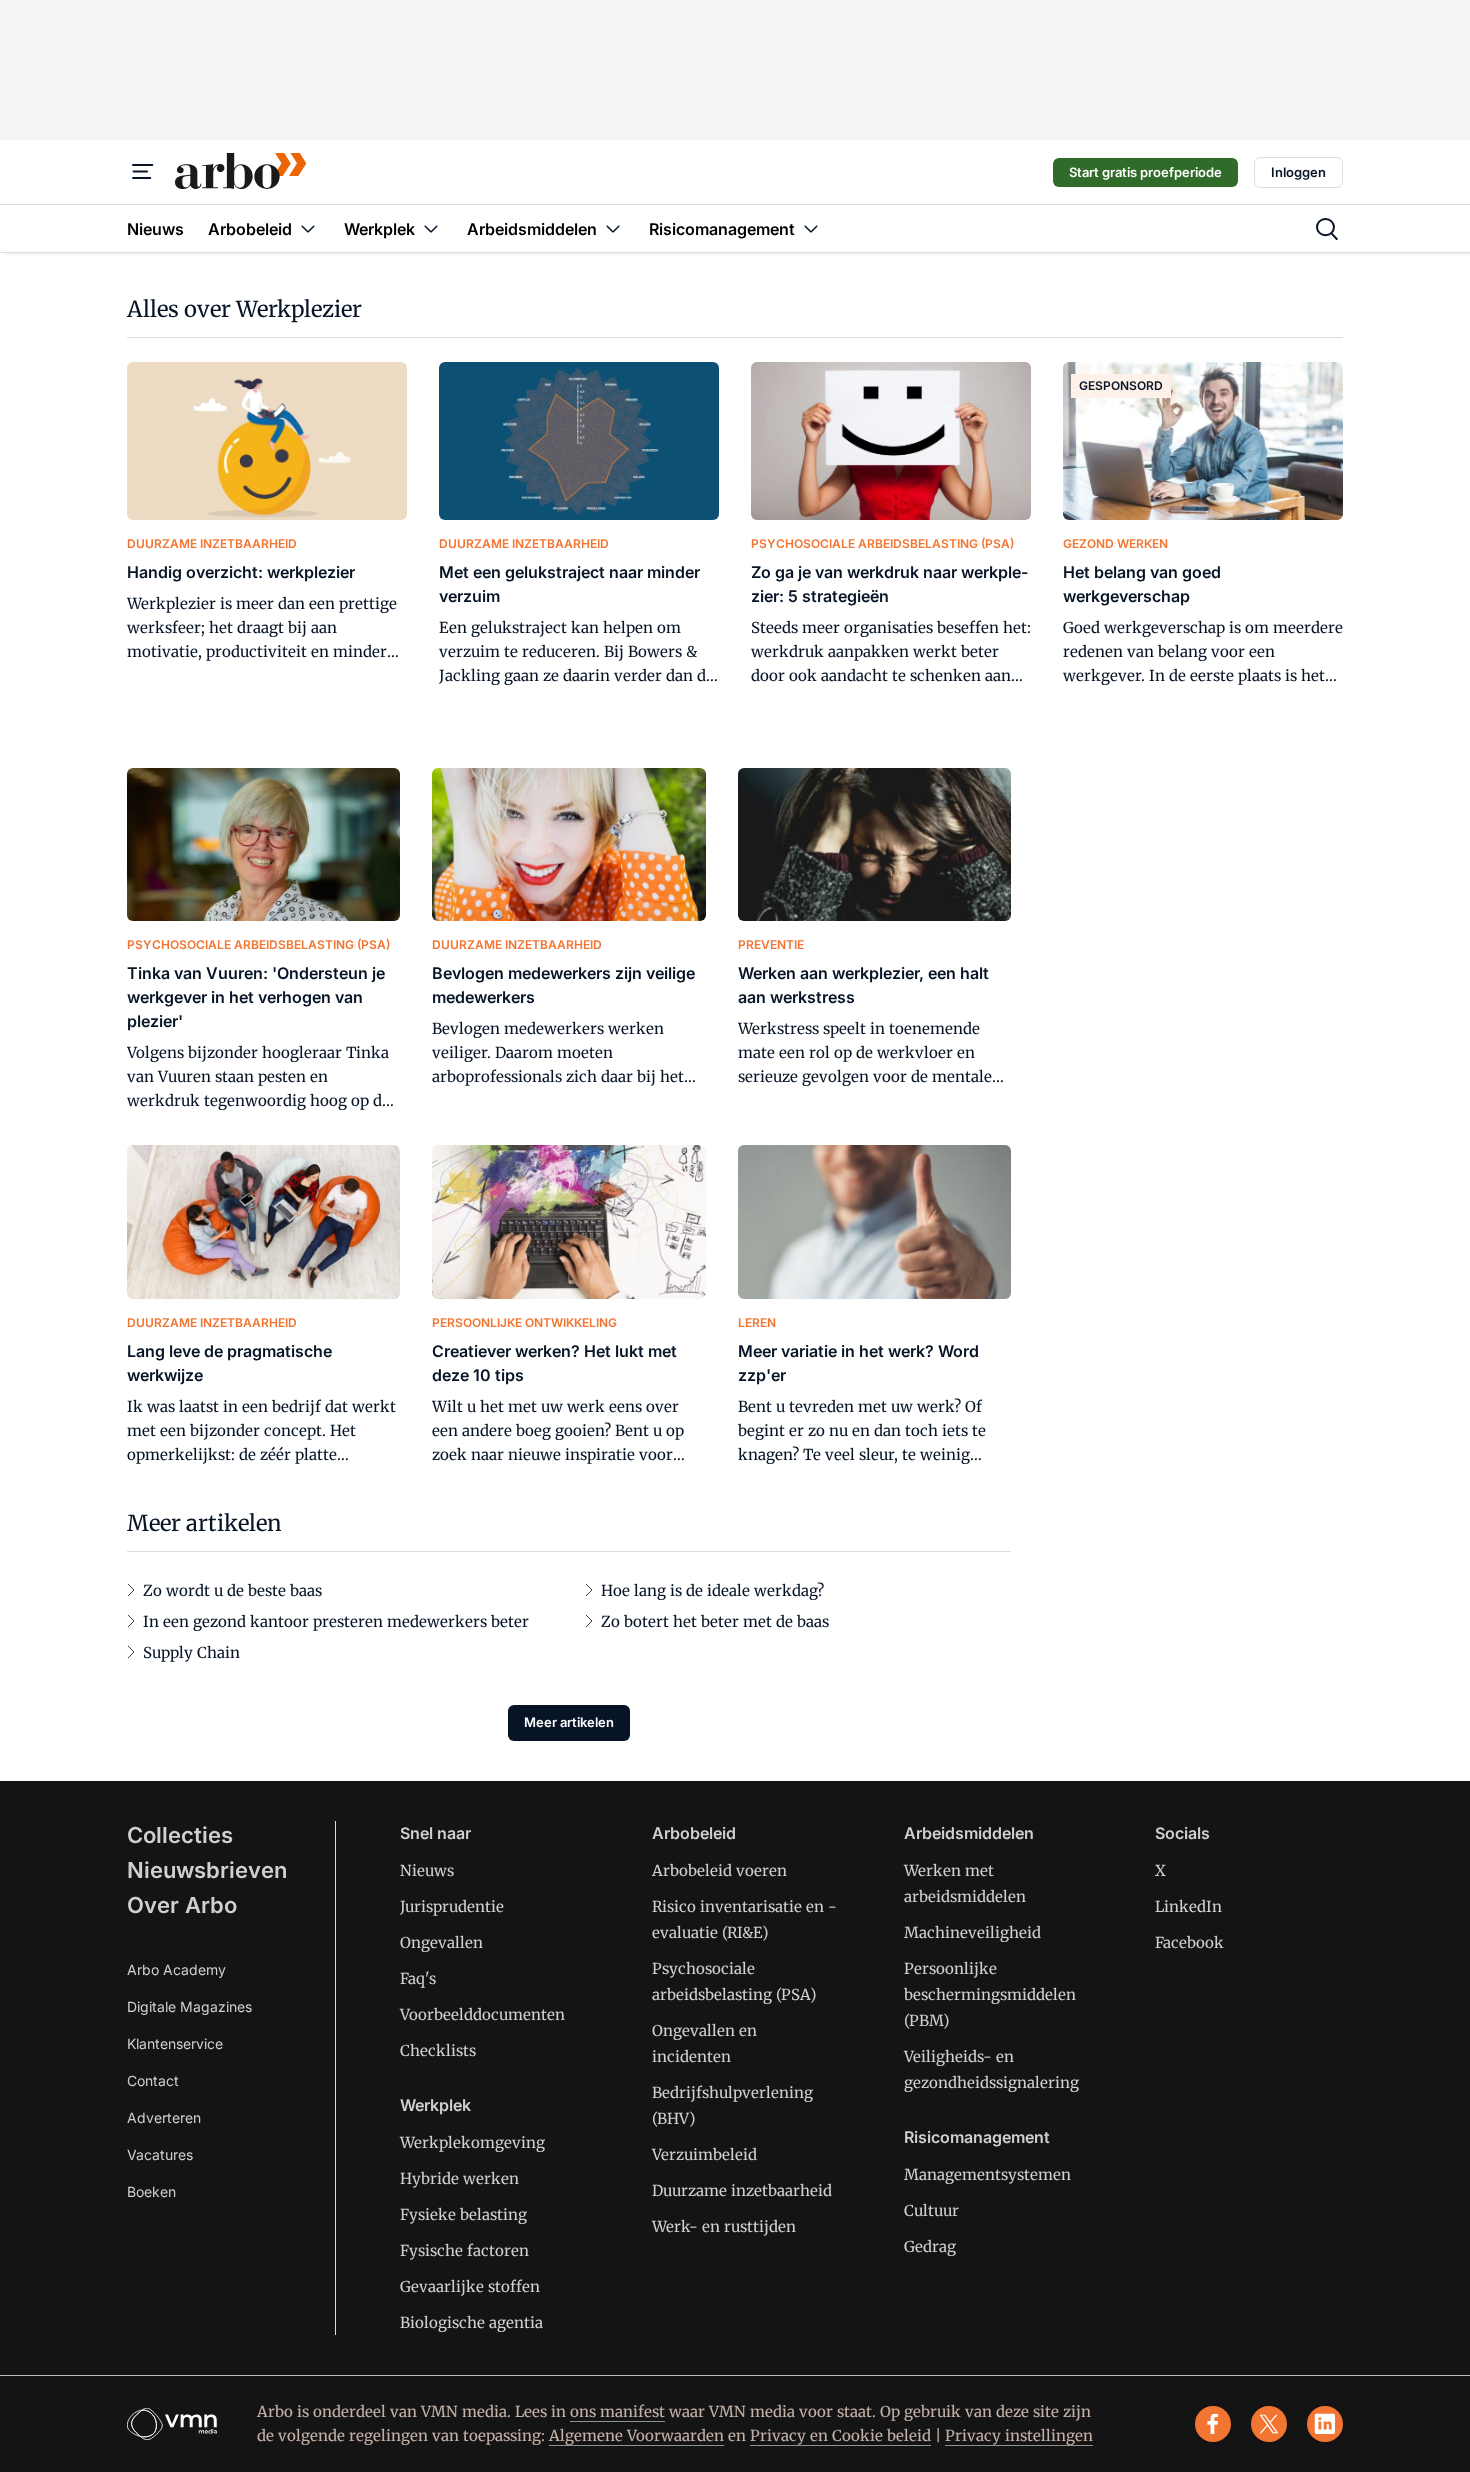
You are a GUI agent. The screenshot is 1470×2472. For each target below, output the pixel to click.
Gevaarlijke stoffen (470, 2286)
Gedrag (930, 2246)
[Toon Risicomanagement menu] (811, 228)
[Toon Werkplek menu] (431, 228)
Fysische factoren (464, 2250)
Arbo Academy (176, 1969)
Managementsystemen (987, 2174)
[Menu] (143, 172)
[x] (1269, 2424)
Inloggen (1298, 172)
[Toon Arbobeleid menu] (308, 228)
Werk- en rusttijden (724, 2226)
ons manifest (617, 2411)
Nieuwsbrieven (207, 1870)
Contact (153, 2080)
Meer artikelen (569, 1722)
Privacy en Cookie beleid (840, 2435)
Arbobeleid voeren (719, 1870)
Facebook (1189, 1942)
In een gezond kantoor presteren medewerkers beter (336, 1621)
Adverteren (164, 2117)
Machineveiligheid (972, 1932)
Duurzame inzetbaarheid (742, 2190)
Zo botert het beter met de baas (715, 1621)
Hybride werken (459, 2178)
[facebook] (1213, 2424)
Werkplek (435, 2105)
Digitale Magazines (189, 2006)
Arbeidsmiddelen (969, 1833)
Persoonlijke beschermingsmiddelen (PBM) (990, 1994)
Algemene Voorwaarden (636, 2435)
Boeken (151, 2191)
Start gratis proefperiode (1145, 172)
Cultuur (931, 2210)
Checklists (438, 2050)
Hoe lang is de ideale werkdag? (712, 1590)
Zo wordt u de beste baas (232, 1590)
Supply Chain (191, 1652)
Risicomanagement (977, 2137)
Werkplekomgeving (472, 2142)
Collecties (180, 1835)
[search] (1327, 229)
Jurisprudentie (452, 1906)
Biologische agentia (471, 2322)
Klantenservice (175, 2043)
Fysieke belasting (463, 2214)
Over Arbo (182, 1905)
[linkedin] (1325, 2424)
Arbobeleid (694, 1833)
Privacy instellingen (1019, 2435)
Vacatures (160, 2154)
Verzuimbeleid (704, 2154)
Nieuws (427, 1870)
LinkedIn (1188, 1906)
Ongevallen (441, 1942)
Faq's (418, 1978)
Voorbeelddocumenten (482, 2014)
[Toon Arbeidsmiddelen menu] (613, 228)
